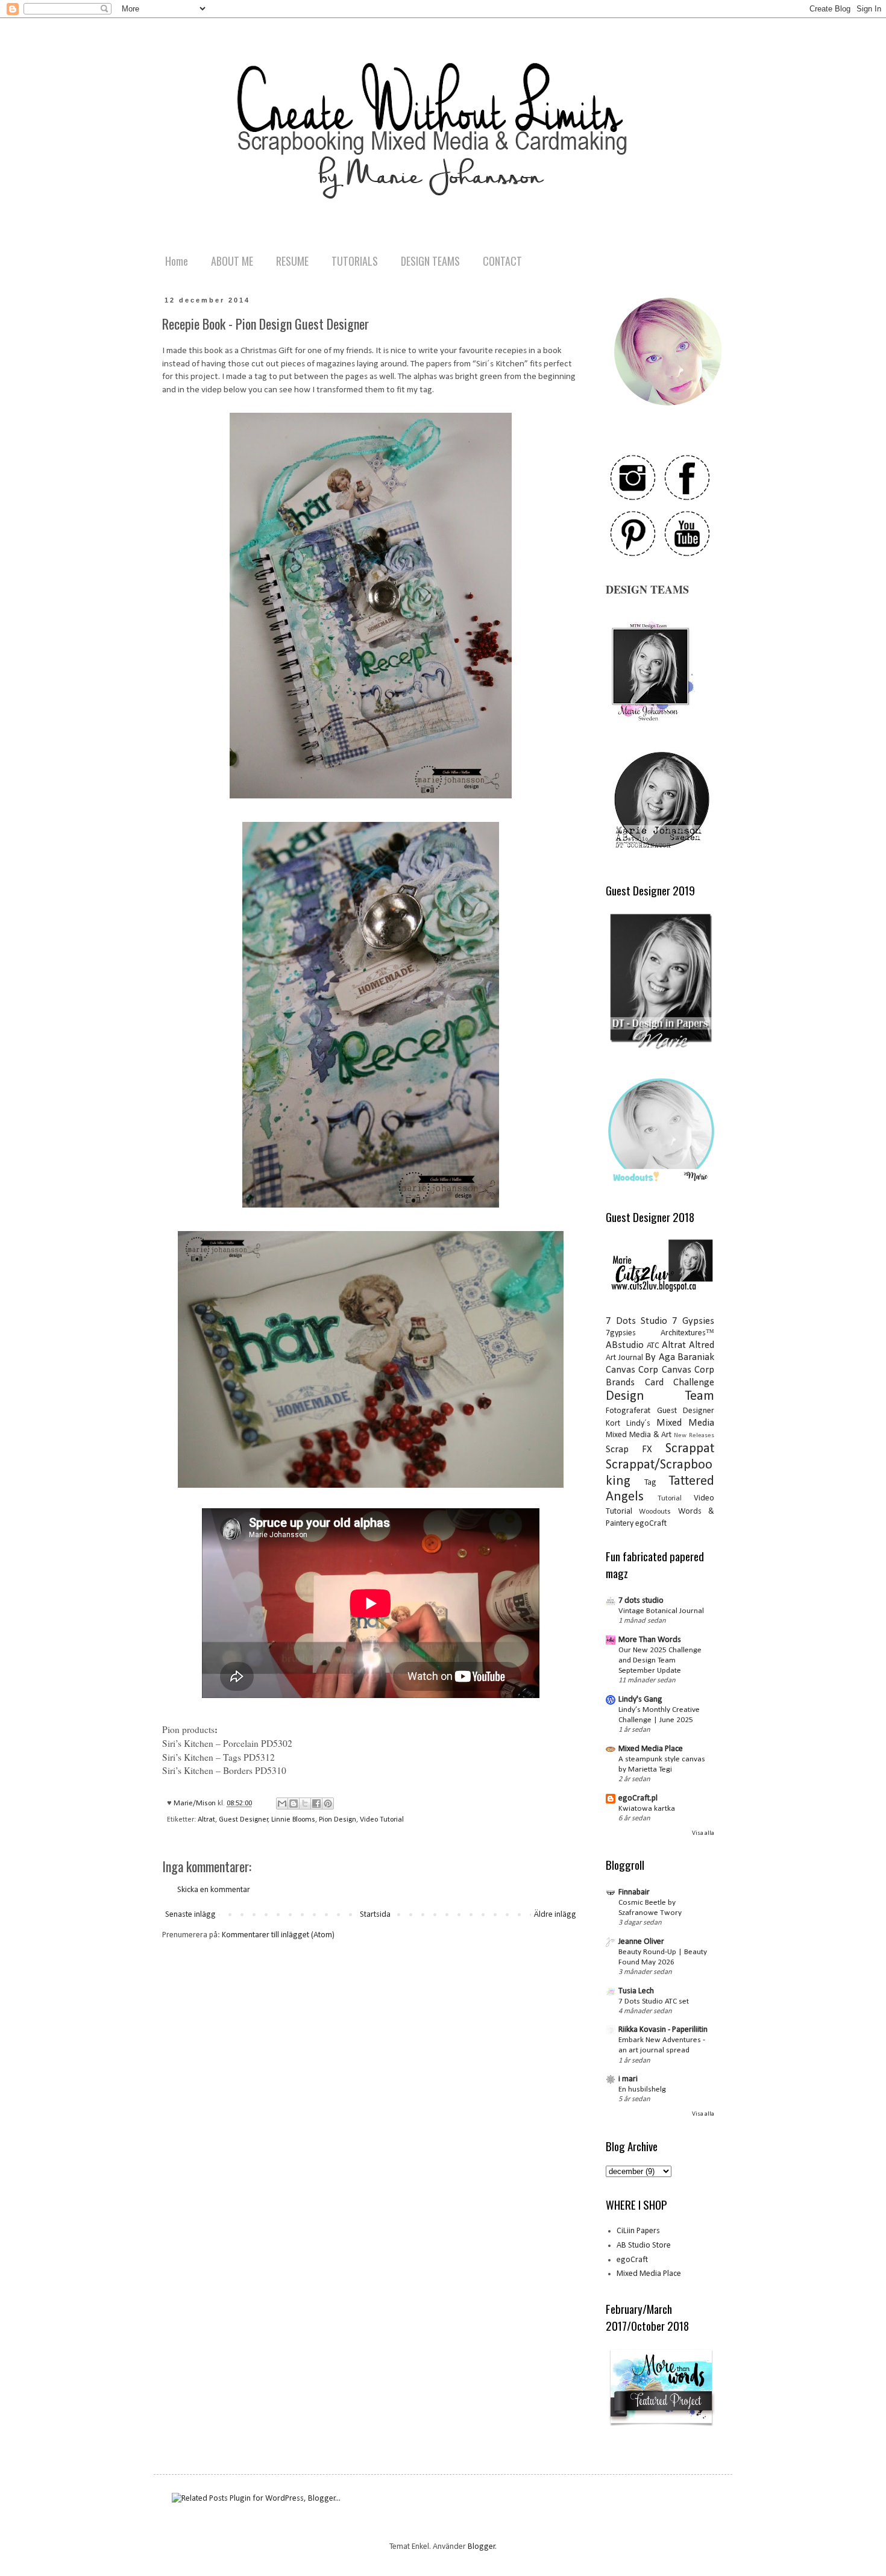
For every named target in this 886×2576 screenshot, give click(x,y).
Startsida (375, 1915)
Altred (702, 1345)
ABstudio (625, 1345)
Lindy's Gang (640, 1700)
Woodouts (655, 1512)
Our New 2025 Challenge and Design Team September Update (660, 1661)
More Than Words (650, 1640)
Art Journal (624, 1358)
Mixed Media (685, 1423)
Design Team (660, 1396)
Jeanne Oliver (641, 1942)
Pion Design (338, 1820)
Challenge (694, 1383)
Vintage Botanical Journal (661, 1611)
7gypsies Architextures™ (660, 1333)
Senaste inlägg (190, 1915)
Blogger (482, 2547)
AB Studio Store (644, 2245)
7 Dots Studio (636, 1321)
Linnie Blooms (293, 1820)
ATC (653, 1346)
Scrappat (690, 1449)
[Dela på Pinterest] (328, 1804)
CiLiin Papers (638, 2231)
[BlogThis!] (294, 1804)
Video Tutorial (382, 1820)
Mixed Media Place (651, 1749)
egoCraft (651, 1524)
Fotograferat (628, 1411)
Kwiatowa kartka (647, 1809)
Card (654, 1383)
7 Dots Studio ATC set (654, 2001)
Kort (613, 1424)
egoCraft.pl (638, 1798)
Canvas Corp (632, 1370)
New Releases (694, 1436)
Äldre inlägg (555, 1915)
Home (177, 261)
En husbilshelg (642, 2089)
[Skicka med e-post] (282, 1804)
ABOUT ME (232, 261)
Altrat (206, 1820)
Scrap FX (629, 1449)
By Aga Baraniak (680, 1357)
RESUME (292, 261)
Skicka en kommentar (214, 1890)
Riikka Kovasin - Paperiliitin (663, 2030)
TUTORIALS (355, 261)
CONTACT (502, 261)
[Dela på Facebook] (316, 1804)
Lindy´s (638, 1424)
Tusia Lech (636, 1991)
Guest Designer (243, 1820)
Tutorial (670, 1499)
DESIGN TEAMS (430, 261)
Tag (650, 1483)
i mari (628, 2079)
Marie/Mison (196, 1804)
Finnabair (634, 1892)
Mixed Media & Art (639, 1435)
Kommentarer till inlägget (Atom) (278, 1935)
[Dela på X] (305, 1804)
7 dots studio (641, 1601)
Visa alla (703, 1833)
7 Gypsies (693, 1321)
